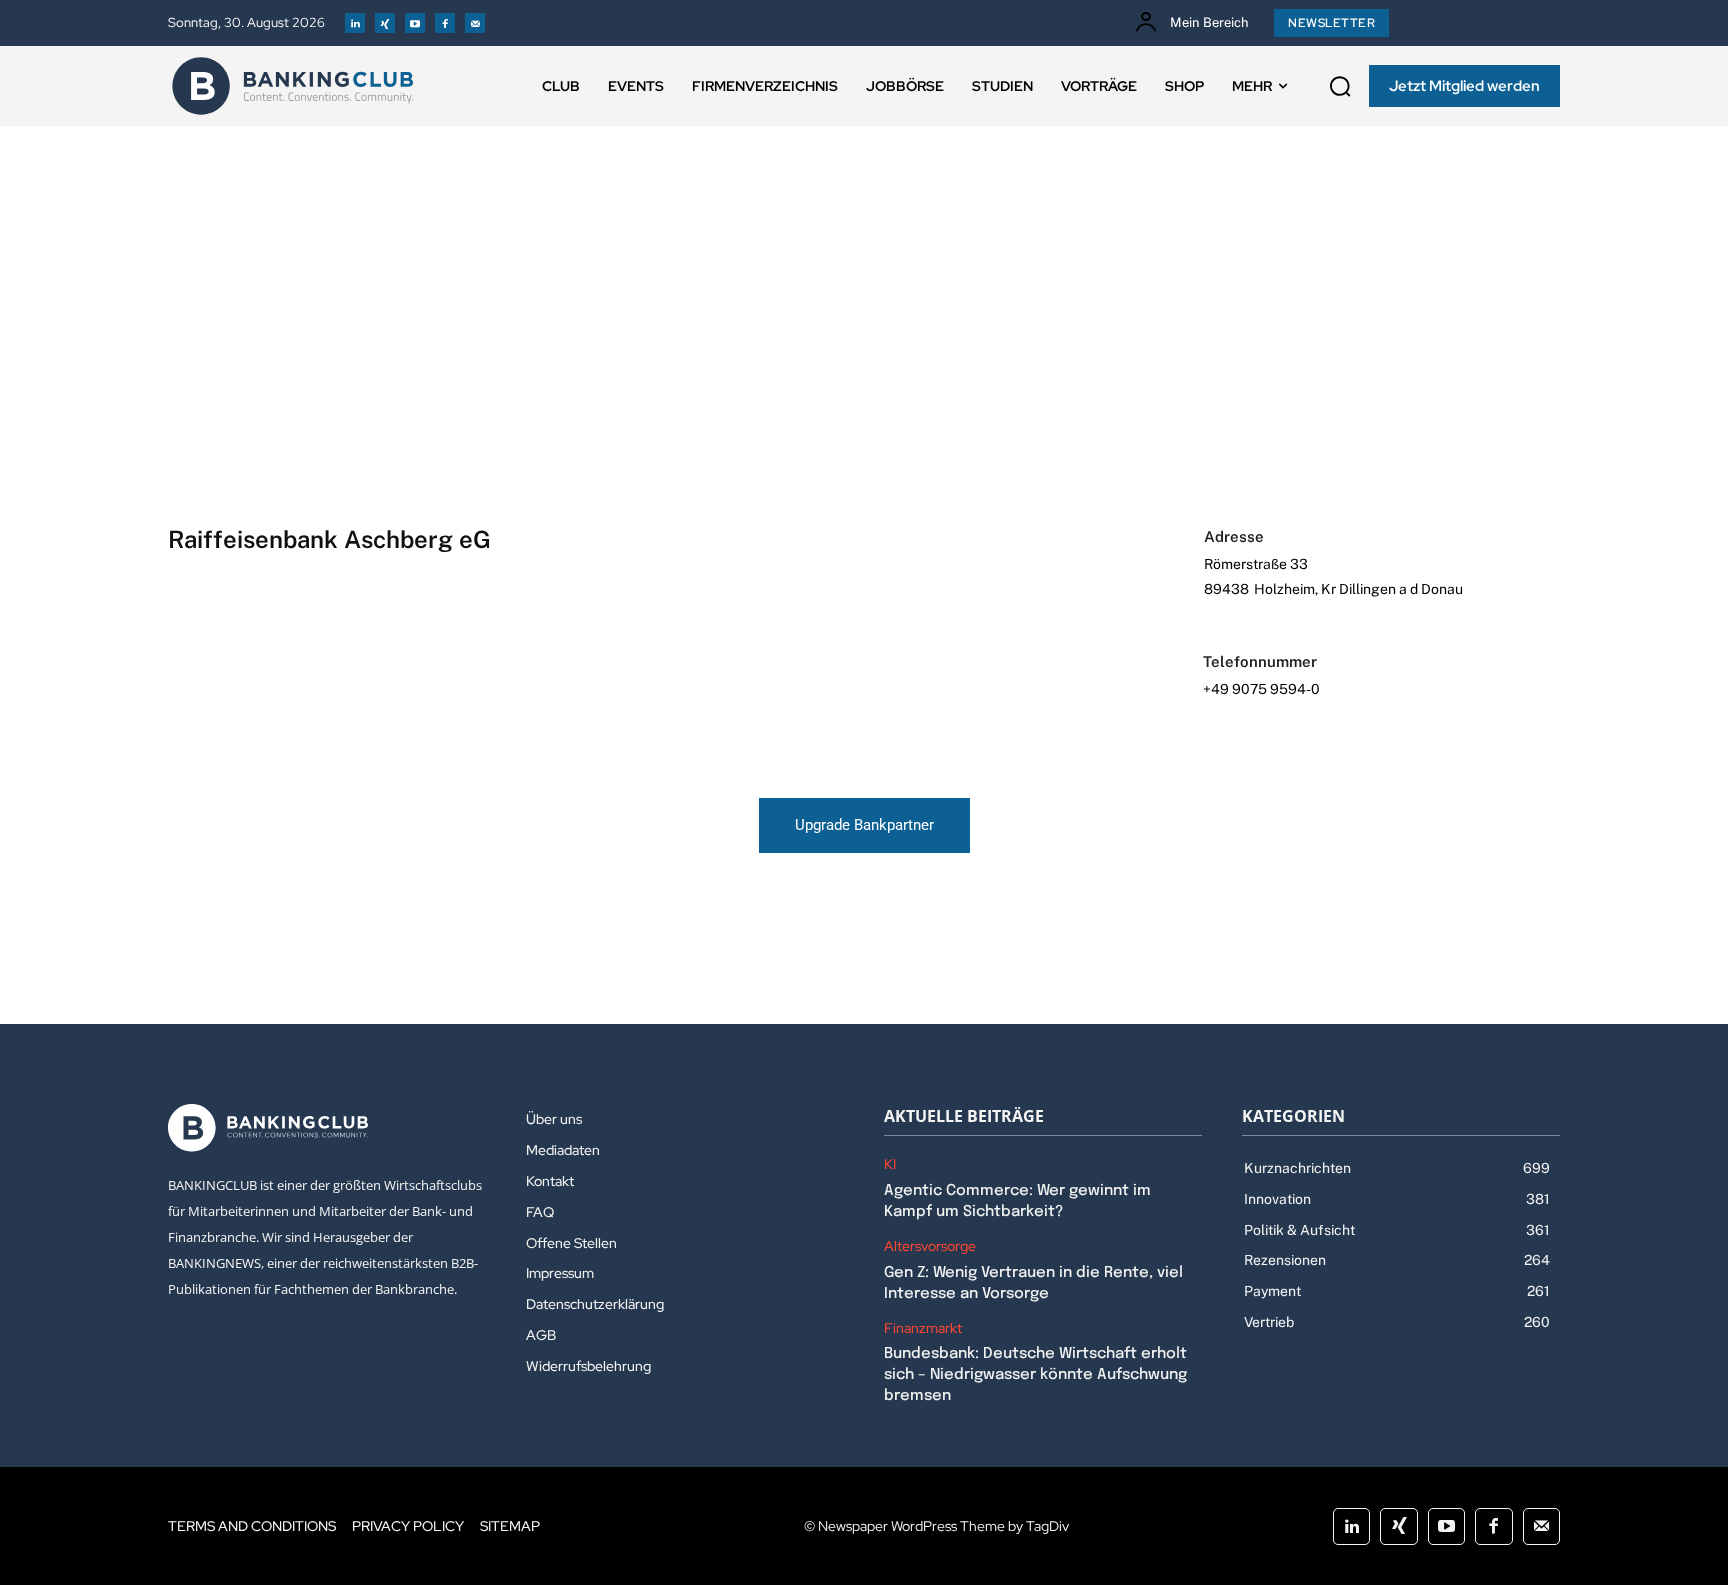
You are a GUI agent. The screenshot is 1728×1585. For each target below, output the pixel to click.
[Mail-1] (475, 23)
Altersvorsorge (930, 1246)
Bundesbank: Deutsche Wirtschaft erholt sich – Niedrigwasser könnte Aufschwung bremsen (1035, 1375)
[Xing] (385, 23)
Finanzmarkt (923, 1328)
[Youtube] (415, 23)
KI (890, 1164)
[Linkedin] (355, 23)
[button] (1340, 86)
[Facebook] (445, 23)
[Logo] (293, 86)
